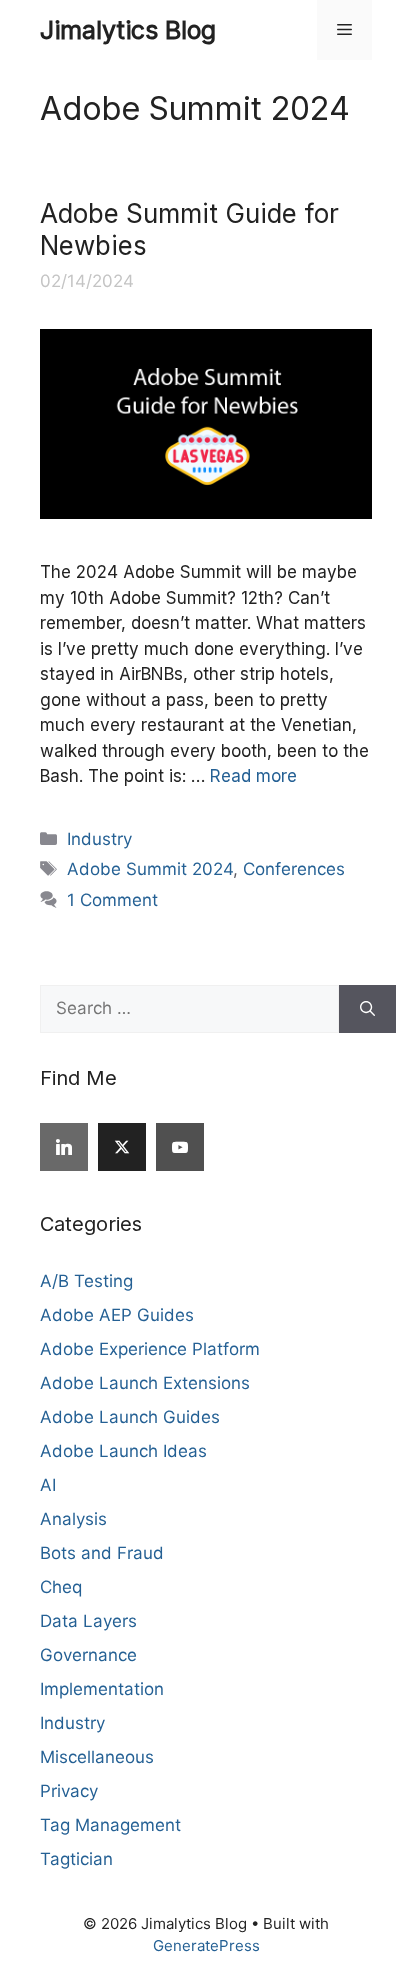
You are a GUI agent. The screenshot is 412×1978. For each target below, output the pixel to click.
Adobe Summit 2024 (150, 869)
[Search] (367, 1009)
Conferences (294, 869)
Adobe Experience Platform (150, 1349)
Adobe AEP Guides (117, 1315)
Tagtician (76, 1859)
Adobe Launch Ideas (123, 1451)
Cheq (61, 1587)
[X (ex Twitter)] (122, 1147)
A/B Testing (86, 1281)
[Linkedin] (64, 1147)
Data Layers (88, 1621)
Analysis (73, 1519)
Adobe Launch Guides (130, 1417)
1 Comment (112, 900)
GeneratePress (206, 1945)
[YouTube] (180, 1147)
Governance (88, 1655)
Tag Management (110, 1825)
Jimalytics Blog (128, 30)
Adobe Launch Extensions (145, 1383)
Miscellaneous (97, 1757)
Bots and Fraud (102, 1553)
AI (48, 1485)
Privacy (69, 1791)
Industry (99, 839)
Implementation (102, 1689)
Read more (253, 776)
